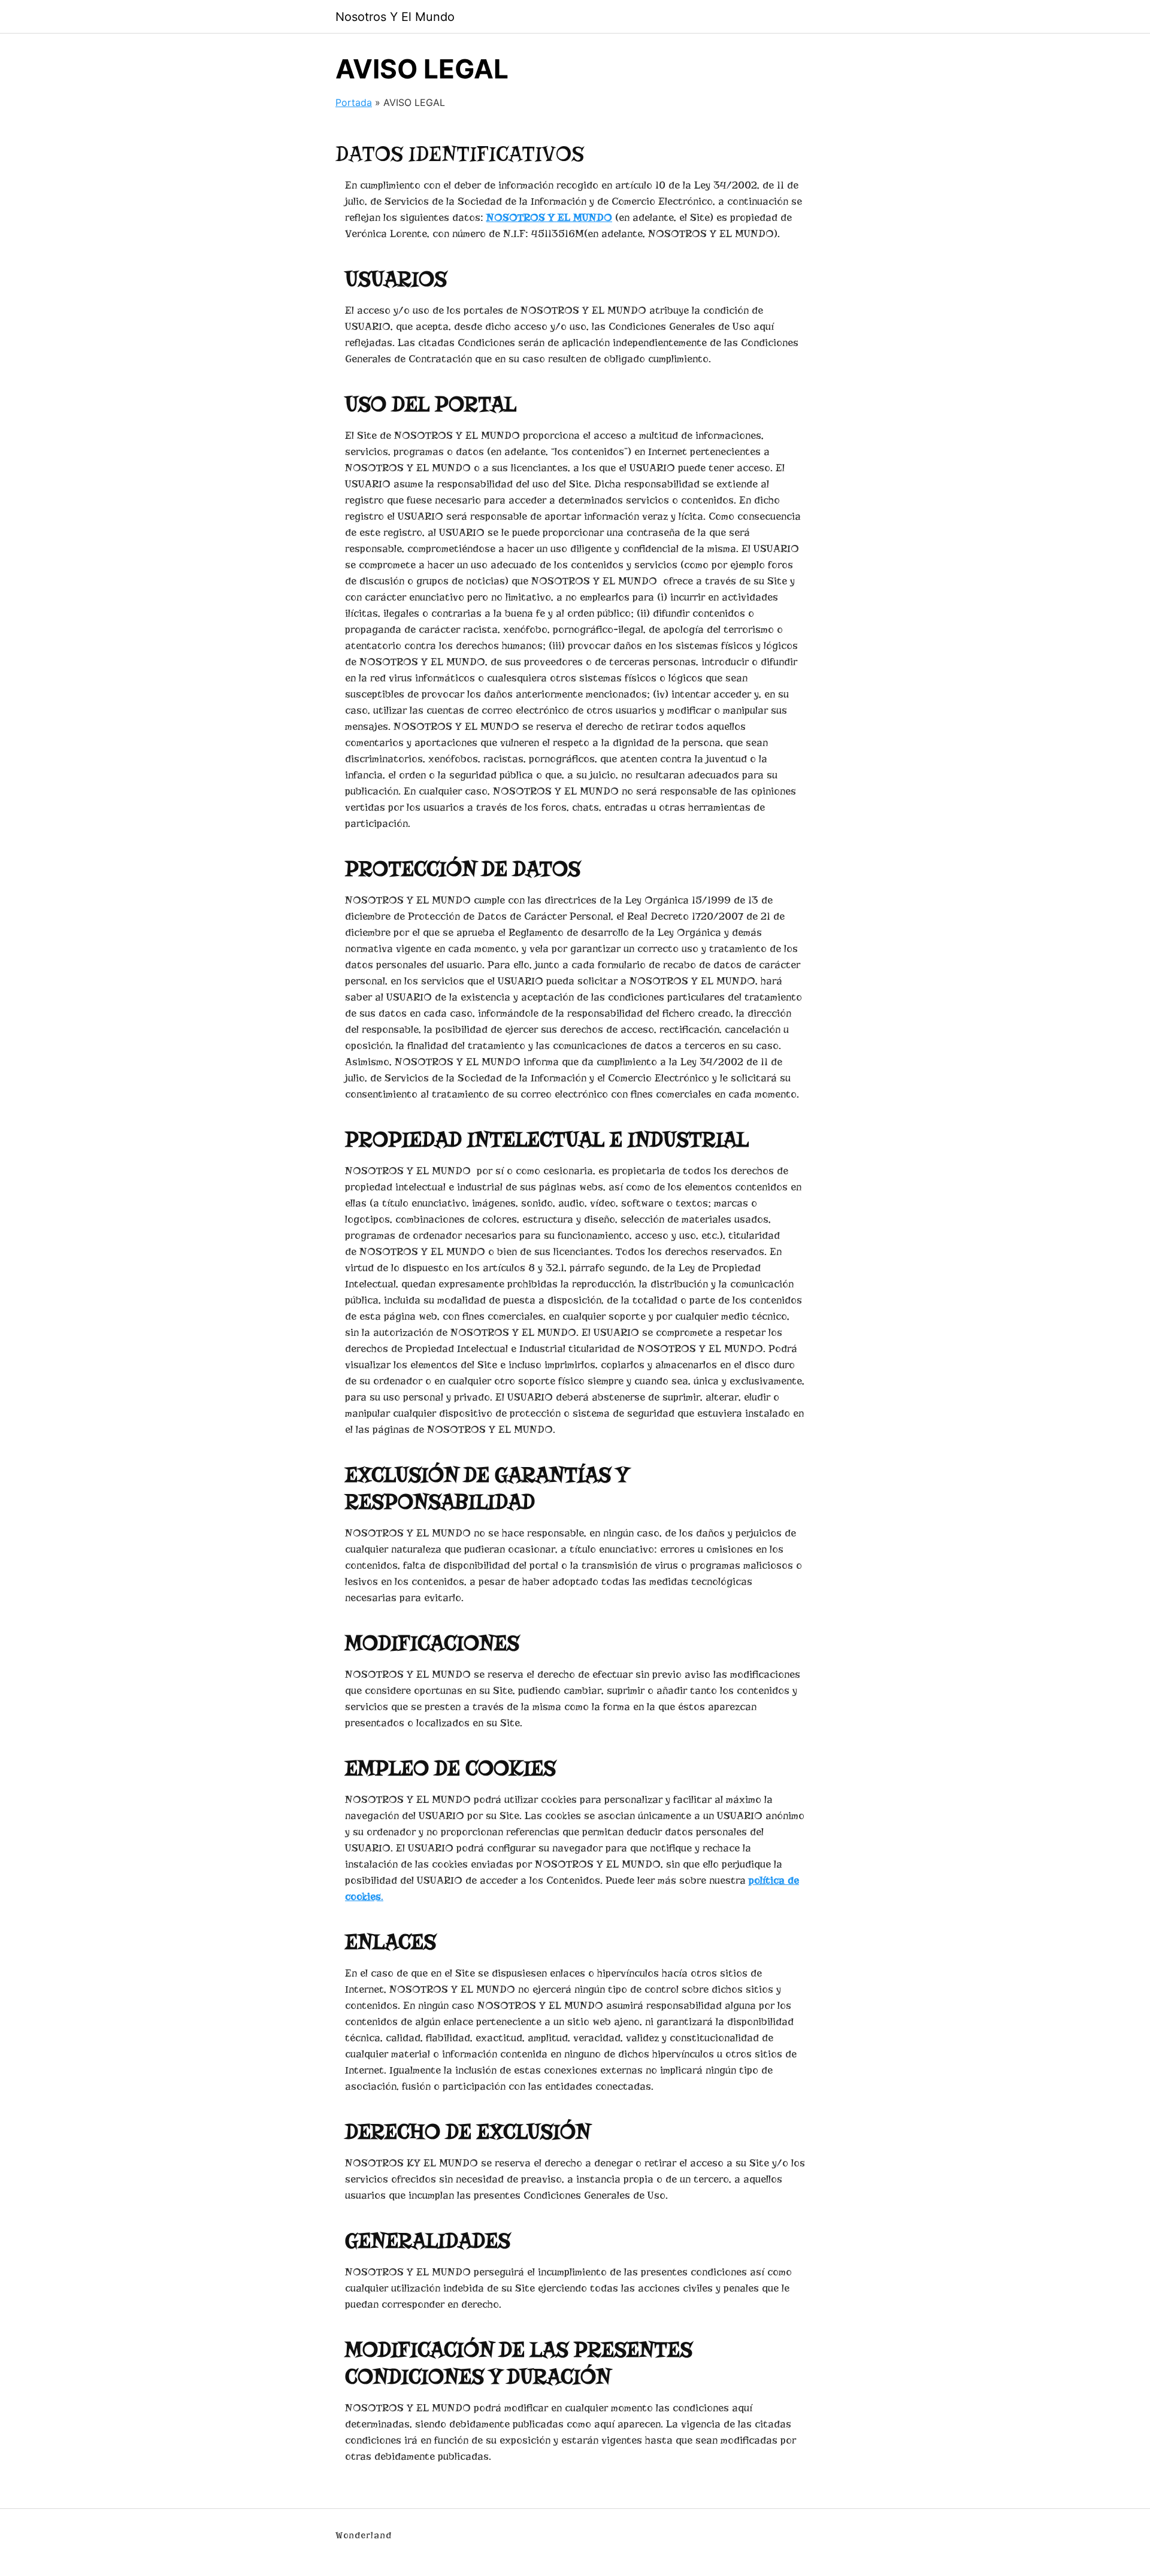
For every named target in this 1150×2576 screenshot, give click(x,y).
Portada (354, 102)
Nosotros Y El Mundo (395, 17)
